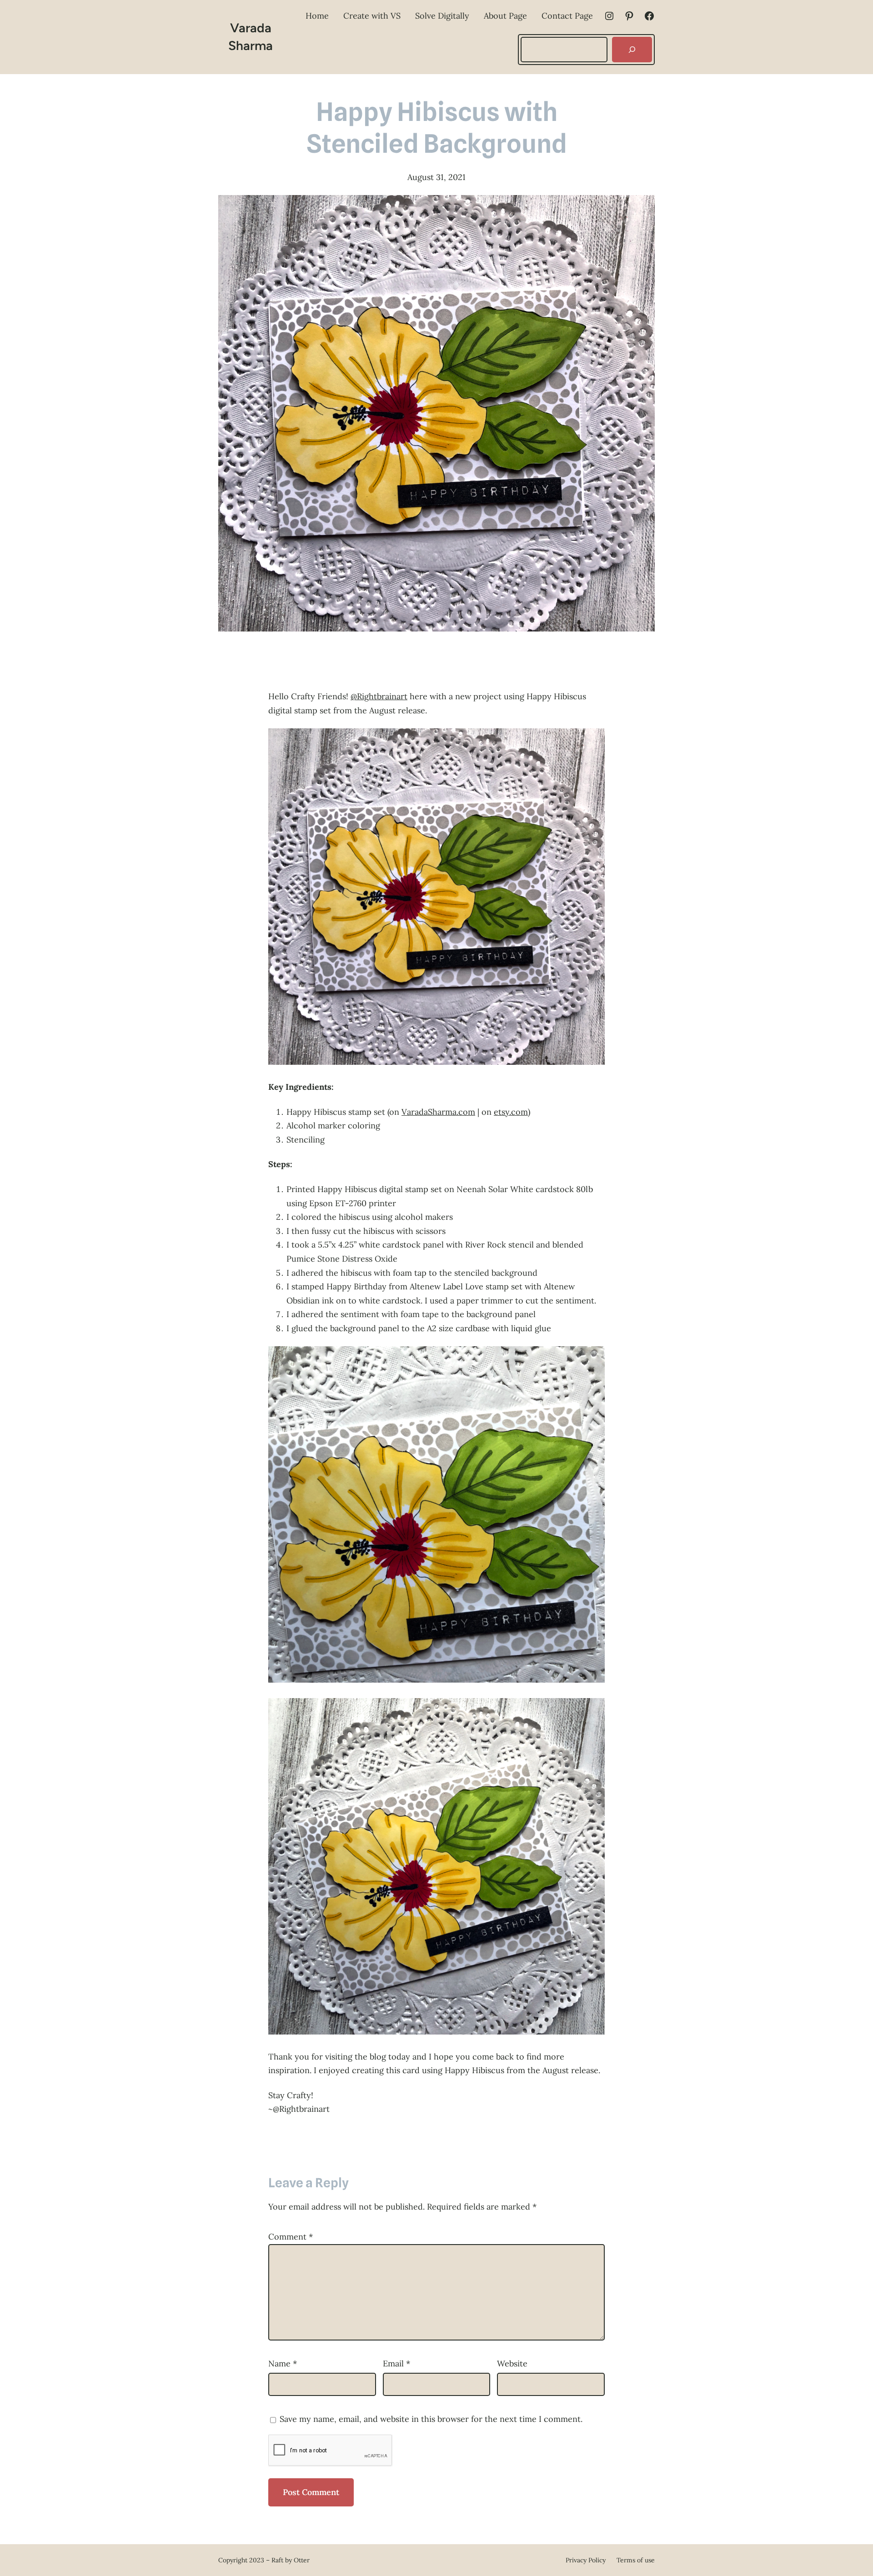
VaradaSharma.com (438, 1112)
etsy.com (511, 1112)
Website (512, 2363)
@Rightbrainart (379, 696)
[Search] (632, 50)
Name (283, 2363)
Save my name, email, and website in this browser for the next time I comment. (431, 2419)
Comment (291, 2237)
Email (396, 2363)
